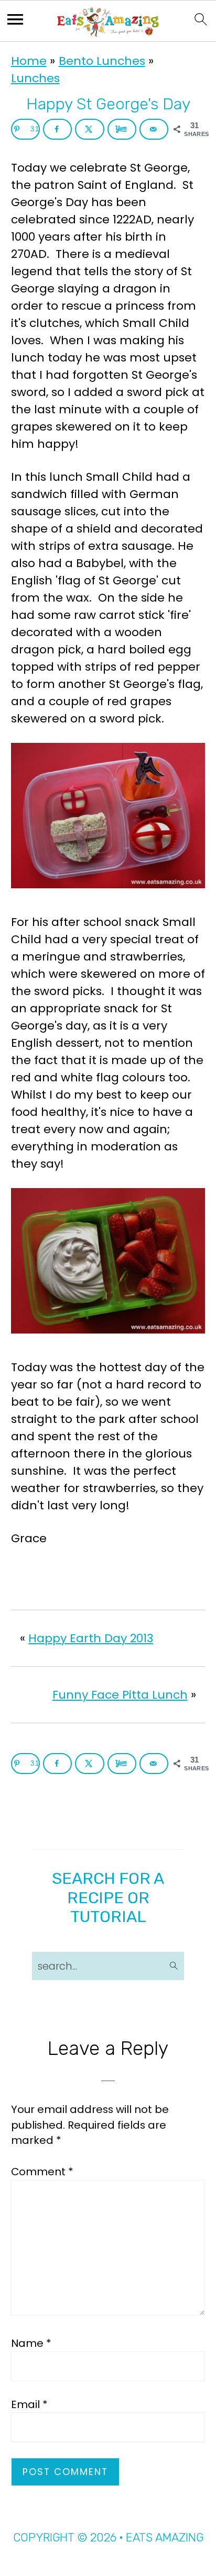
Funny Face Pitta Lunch (120, 1695)
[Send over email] (154, 129)
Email (29, 2404)
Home (29, 61)
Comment (42, 2172)
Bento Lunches (102, 61)
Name (31, 2343)
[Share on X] (89, 129)
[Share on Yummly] (122, 129)
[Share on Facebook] (57, 129)
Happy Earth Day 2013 (91, 1638)
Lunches (35, 78)
